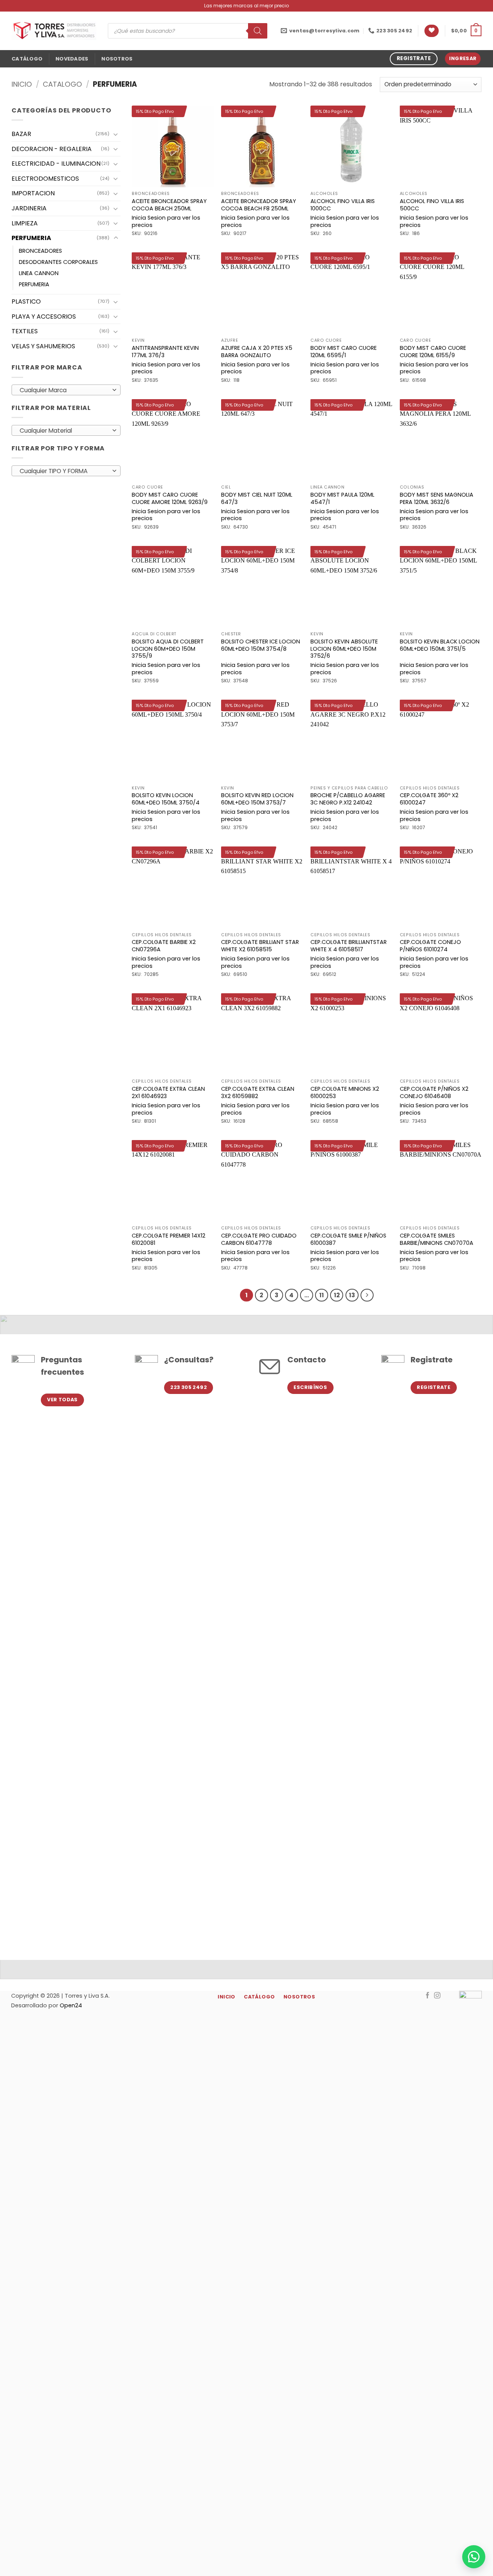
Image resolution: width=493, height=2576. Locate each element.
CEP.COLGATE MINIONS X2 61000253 (345, 1092)
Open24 (71, 2005)
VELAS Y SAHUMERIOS (43, 346)
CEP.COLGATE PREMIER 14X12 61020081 (169, 1239)
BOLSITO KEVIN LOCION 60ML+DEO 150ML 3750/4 (166, 799)
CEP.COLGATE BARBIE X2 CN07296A (164, 946)
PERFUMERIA (31, 238)
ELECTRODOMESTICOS (45, 179)
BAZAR (21, 134)
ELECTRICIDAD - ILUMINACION (56, 164)
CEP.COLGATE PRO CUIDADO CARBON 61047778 (259, 1239)
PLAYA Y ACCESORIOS (44, 317)
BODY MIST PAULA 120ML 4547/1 (342, 498)
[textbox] (64, 390)
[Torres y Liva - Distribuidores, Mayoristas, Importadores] (54, 31)
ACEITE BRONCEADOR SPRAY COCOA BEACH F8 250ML (259, 205)
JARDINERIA (29, 208)
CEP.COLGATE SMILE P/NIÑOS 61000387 (348, 1239)
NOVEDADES (72, 59)
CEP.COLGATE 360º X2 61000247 (429, 799)
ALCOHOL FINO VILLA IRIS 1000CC (343, 205)
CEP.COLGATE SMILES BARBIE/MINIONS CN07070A (437, 1239)
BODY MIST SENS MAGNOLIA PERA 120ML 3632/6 (437, 498)
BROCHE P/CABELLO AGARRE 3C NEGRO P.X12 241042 (348, 799)
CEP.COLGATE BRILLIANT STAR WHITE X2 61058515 (260, 946)
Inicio (22, 84)
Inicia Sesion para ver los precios (166, 221)
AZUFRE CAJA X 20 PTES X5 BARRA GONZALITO (257, 352)
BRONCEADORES (40, 251)
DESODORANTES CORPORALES (58, 262)
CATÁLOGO (27, 59)
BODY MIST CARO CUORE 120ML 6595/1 (344, 352)
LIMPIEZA (25, 223)
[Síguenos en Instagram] (437, 1996)
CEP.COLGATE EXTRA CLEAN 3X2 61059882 (258, 1092)
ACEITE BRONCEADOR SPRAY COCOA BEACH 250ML (169, 205)
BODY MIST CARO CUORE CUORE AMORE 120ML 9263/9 (170, 498)
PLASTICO (26, 301)
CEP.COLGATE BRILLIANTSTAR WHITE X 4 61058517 (349, 946)
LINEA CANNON (39, 273)
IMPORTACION (33, 193)
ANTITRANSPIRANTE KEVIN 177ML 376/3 (165, 352)
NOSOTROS (117, 59)
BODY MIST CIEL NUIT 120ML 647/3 (257, 498)
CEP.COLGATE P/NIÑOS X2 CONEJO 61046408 (434, 1092)
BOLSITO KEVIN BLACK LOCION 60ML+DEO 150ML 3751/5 (440, 645)
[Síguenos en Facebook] (428, 1996)
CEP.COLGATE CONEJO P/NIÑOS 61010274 (430, 946)
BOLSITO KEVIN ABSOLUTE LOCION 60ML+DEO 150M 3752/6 (344, 649)
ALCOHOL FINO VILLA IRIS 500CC (432, 205)
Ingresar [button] (463, 58)
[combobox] (66, 390)
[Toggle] (116, 134)
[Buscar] (258, 31)
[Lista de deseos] (432, 31)
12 (337, 1295)
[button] (466, 31)
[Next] (367, 1295)
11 (322, 1295)
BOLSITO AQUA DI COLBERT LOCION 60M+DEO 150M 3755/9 (168, 649)
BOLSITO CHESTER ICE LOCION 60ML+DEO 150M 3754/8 (261, 645)
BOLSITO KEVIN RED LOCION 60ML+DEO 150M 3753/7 (257, 799)
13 (352, 1295)
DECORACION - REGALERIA (52, 149)
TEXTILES (25, 331)
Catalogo (62, 84)
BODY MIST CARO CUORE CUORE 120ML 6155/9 (433, 352)
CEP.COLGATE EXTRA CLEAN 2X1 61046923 (168, 1092)
